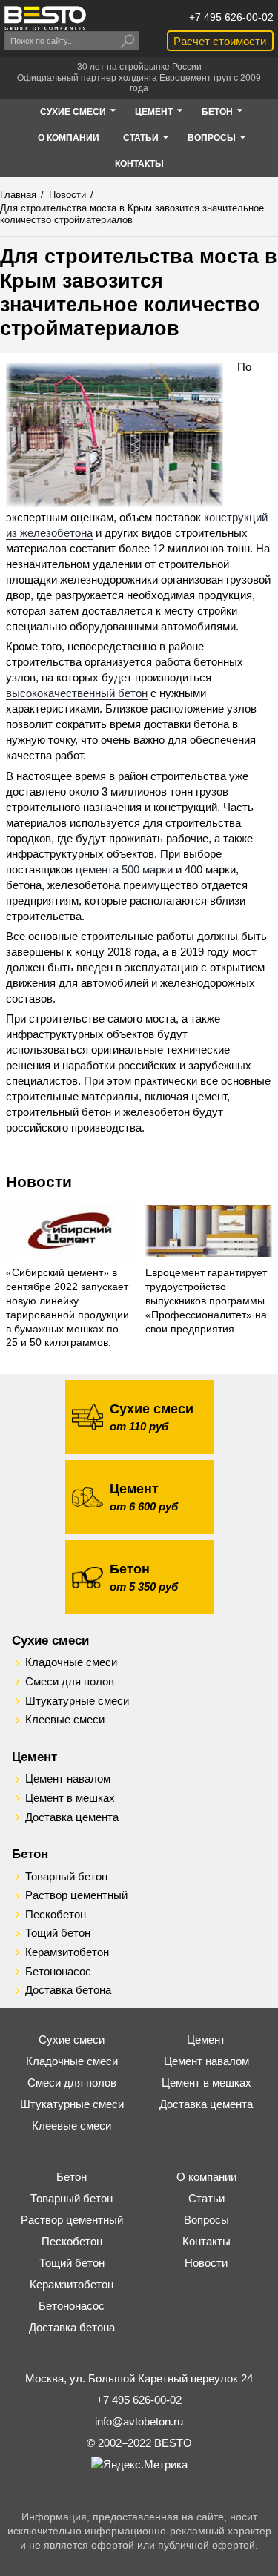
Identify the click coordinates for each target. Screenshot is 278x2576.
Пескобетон (56, 1915)
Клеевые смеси (65, 1720)
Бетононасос (58, 1972)
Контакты (206, 2241)
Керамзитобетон (67, 1952)
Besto (45, 18)
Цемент (34, 1757)
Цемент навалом (68, 1779)
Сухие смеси (50, 1640)
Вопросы (206, 2220)
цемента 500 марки (124, 869)
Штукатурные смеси (77, 1701)
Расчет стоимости (220, 41)
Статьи (206, 2198)
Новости (39, 1182)
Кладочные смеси (71, 1662)
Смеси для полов (70, 1682)
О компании (206, 2177)
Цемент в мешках (70, 1798)
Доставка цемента (72, 1817)
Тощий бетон (58, 1933)
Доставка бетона (68, 1990)
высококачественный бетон (77, 693)
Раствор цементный (76, 1895)
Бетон (30, 1854)
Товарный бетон (66, 1877)
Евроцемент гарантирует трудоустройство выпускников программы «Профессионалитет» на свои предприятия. (206, 1301)
